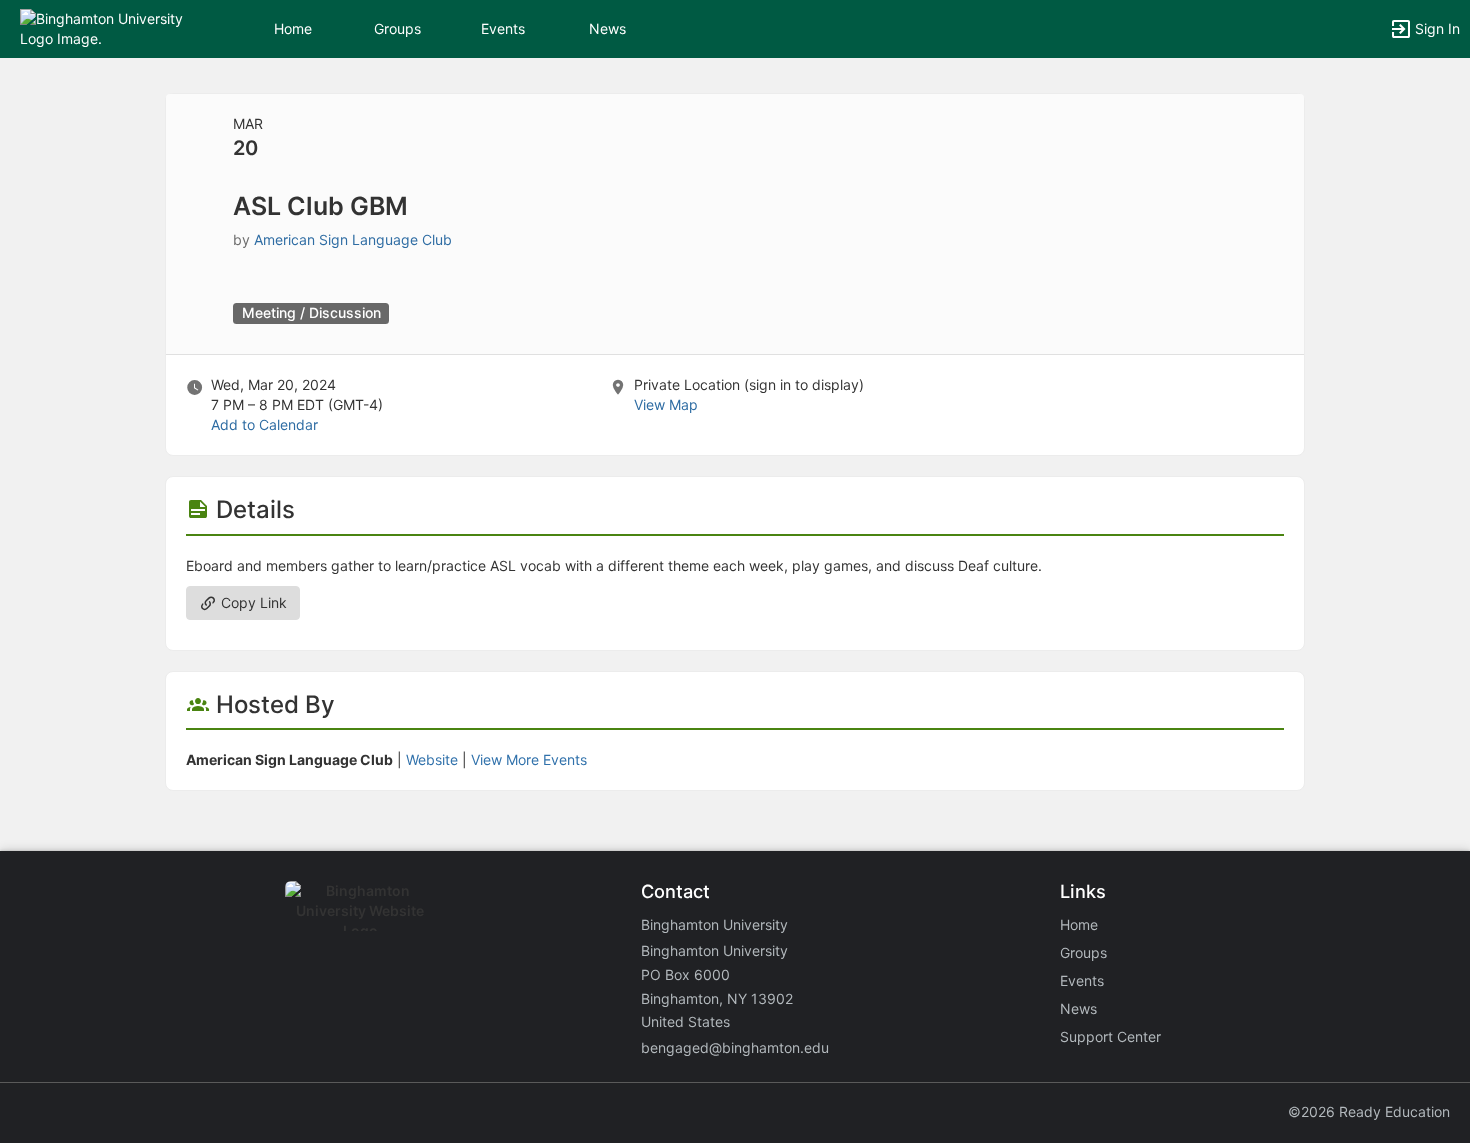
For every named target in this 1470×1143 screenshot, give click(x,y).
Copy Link (252, 602)
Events (503, 28)
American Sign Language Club (353, 239)
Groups (397, 28)
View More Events (529, 759)
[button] (102, 27)
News (607, 28)
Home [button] (293, 28)
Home (1079, 924)
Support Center (1110, 1036)
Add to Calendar (264, 424)
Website (432, 759)
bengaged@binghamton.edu (735, 1047)
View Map (666, 404)
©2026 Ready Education (1369, 1111)
